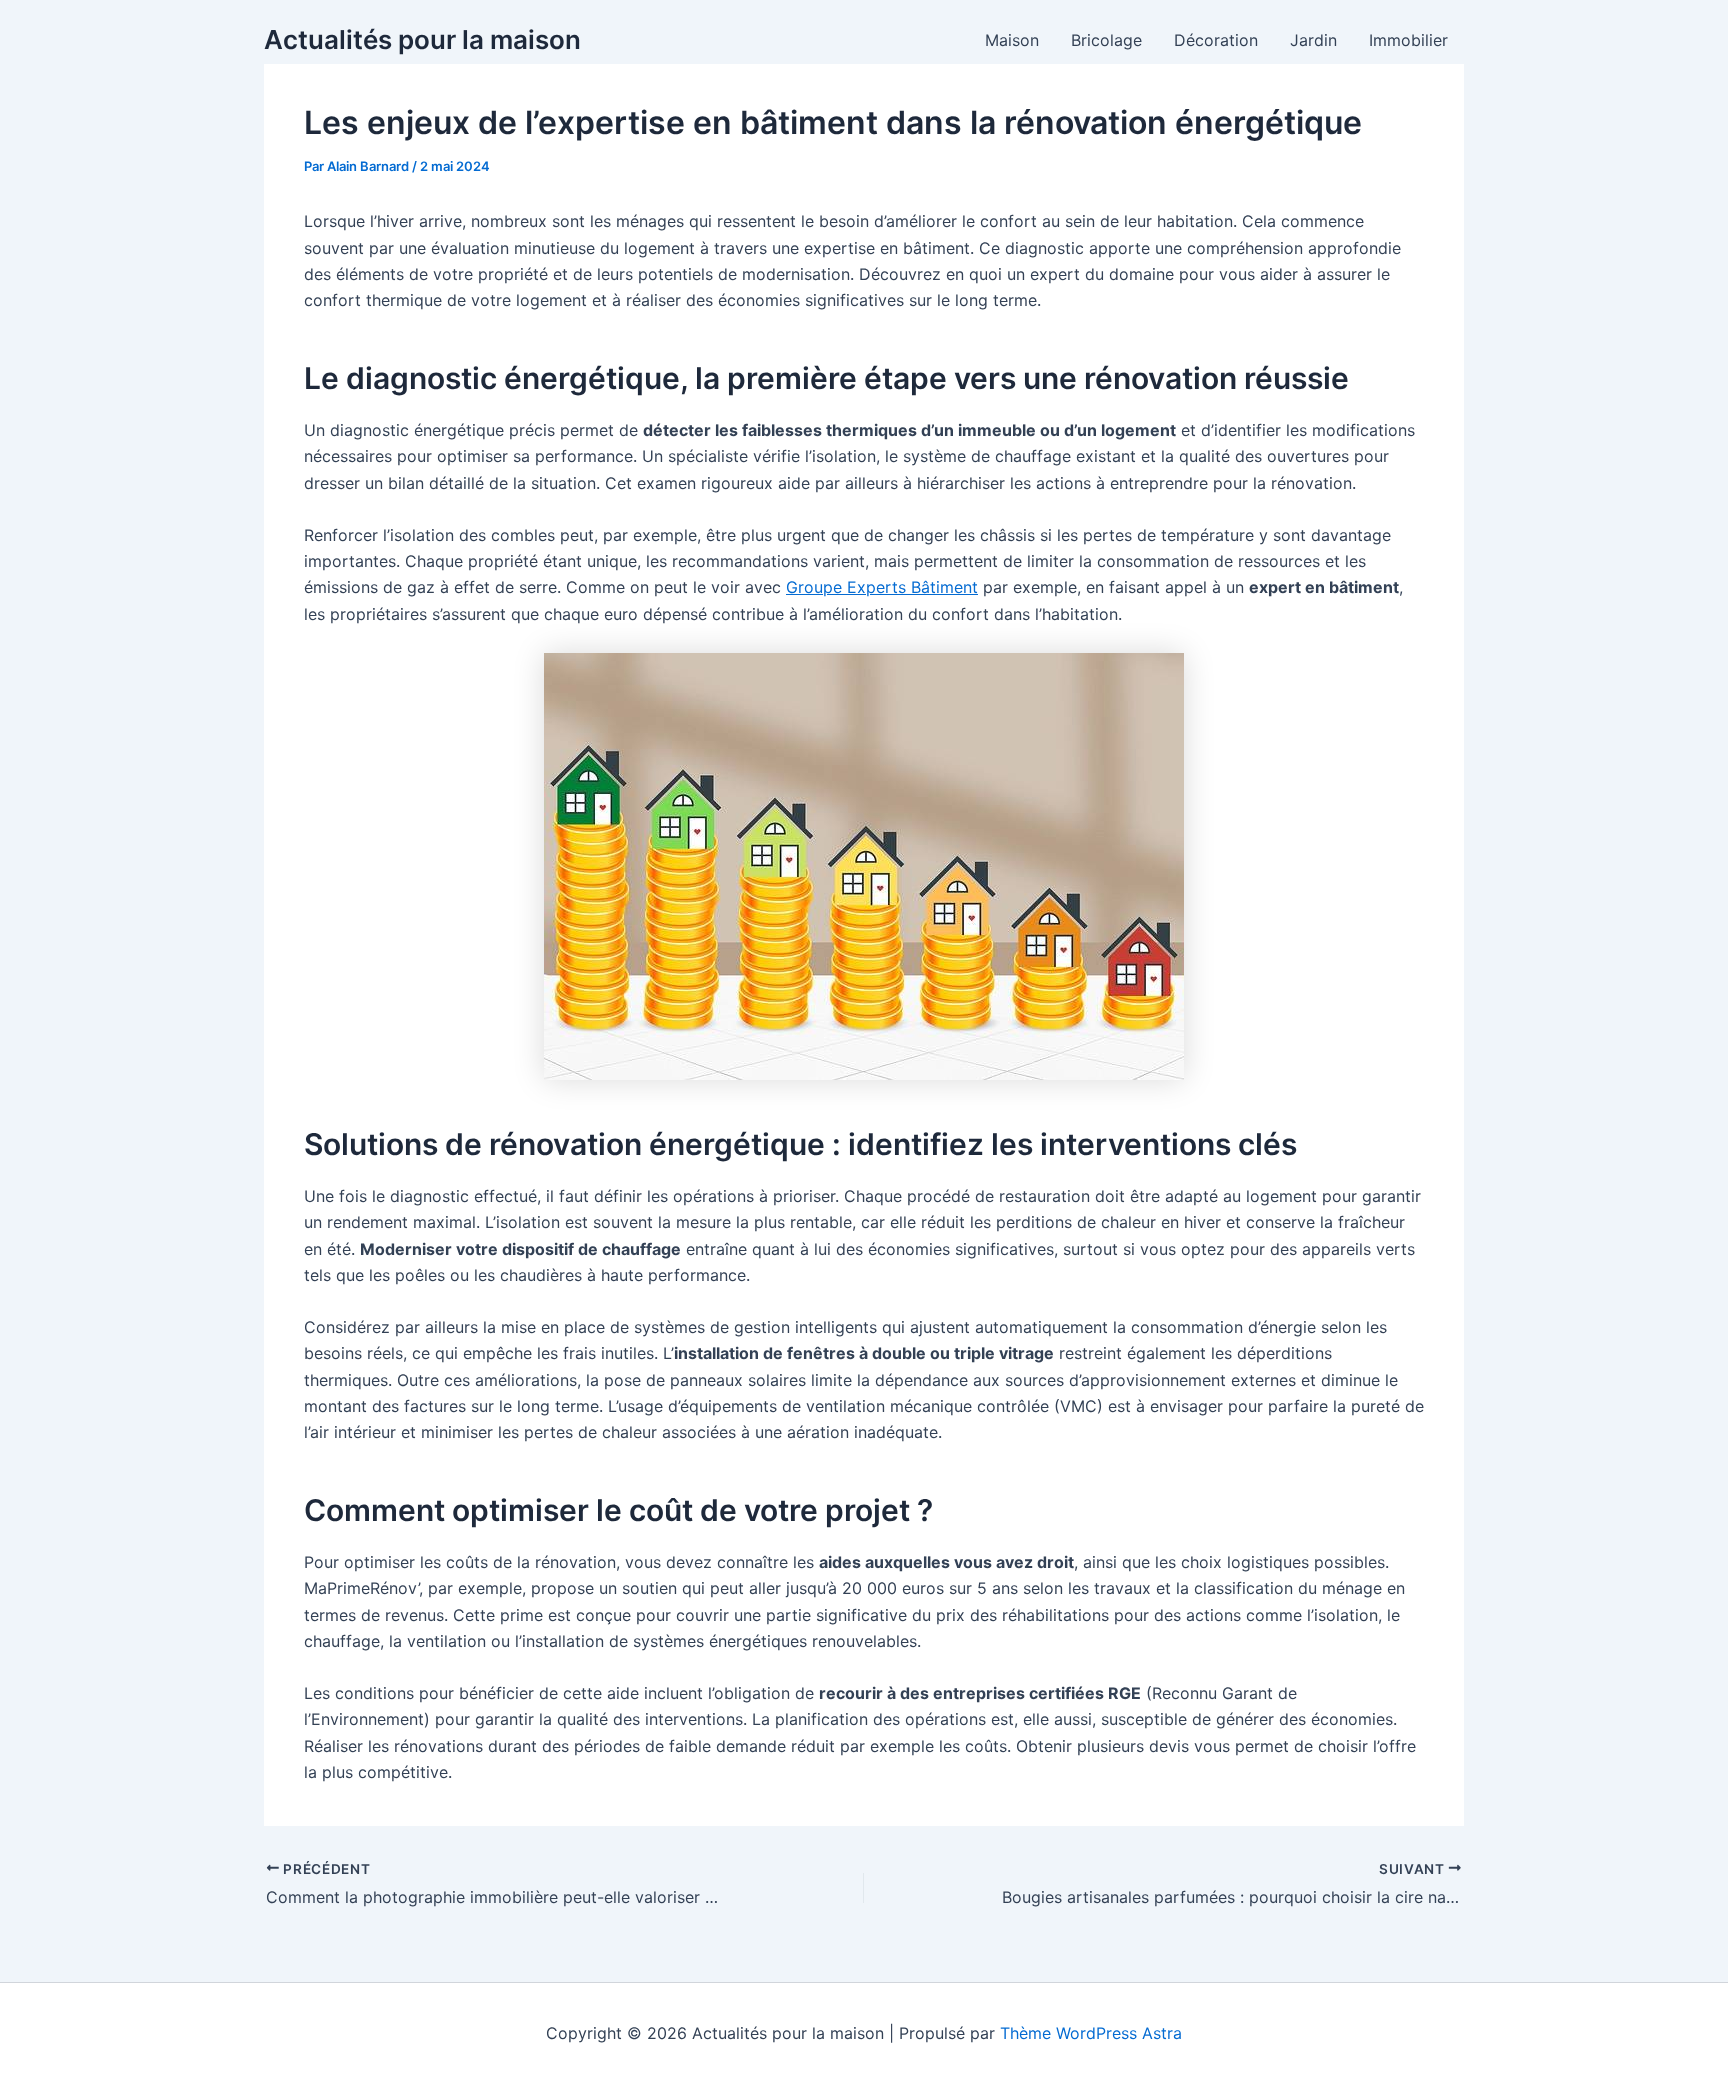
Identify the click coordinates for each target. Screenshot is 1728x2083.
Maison (1012, 40)
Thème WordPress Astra (1091, 2033)
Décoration (1216, 40)
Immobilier (1408, 40)
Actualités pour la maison (422, 39)
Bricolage (1106, 40)
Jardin (1313, 40)
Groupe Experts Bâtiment (882, 587)
